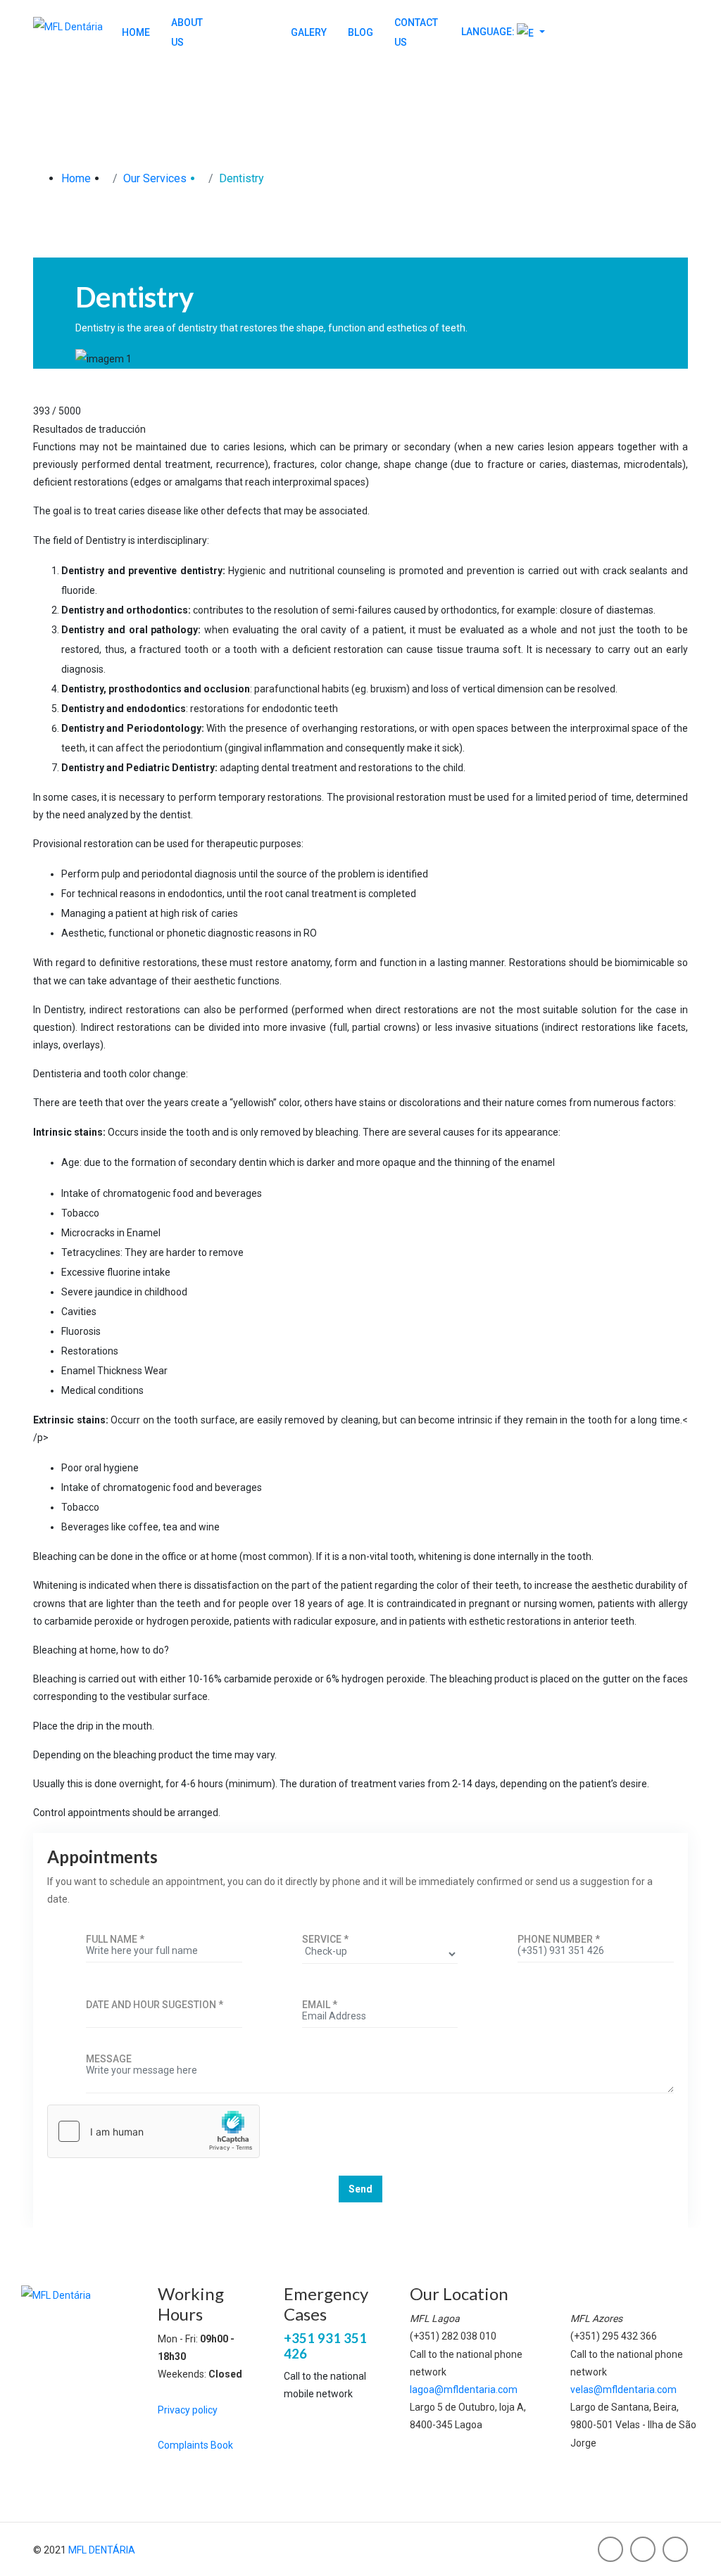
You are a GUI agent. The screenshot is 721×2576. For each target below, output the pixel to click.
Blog (360, 32)
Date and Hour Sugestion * (155, 2005)
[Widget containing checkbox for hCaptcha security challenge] (153, 2131)
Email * (320, 2005)
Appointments (627, 39)
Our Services (155, 178)
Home (136, 32)
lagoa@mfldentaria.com (464, 2390)
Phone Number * (559, 1939)
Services (247, 32)
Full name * (115, 1939)
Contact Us (416, 32)
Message (109, 2059)
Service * (325, 1939)
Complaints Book (195, 2445)
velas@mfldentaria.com (623, 2390)
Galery (309, 32)
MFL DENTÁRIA (102, 2550)
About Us (187, 32)
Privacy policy (188, 2410)
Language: (488, 32)
